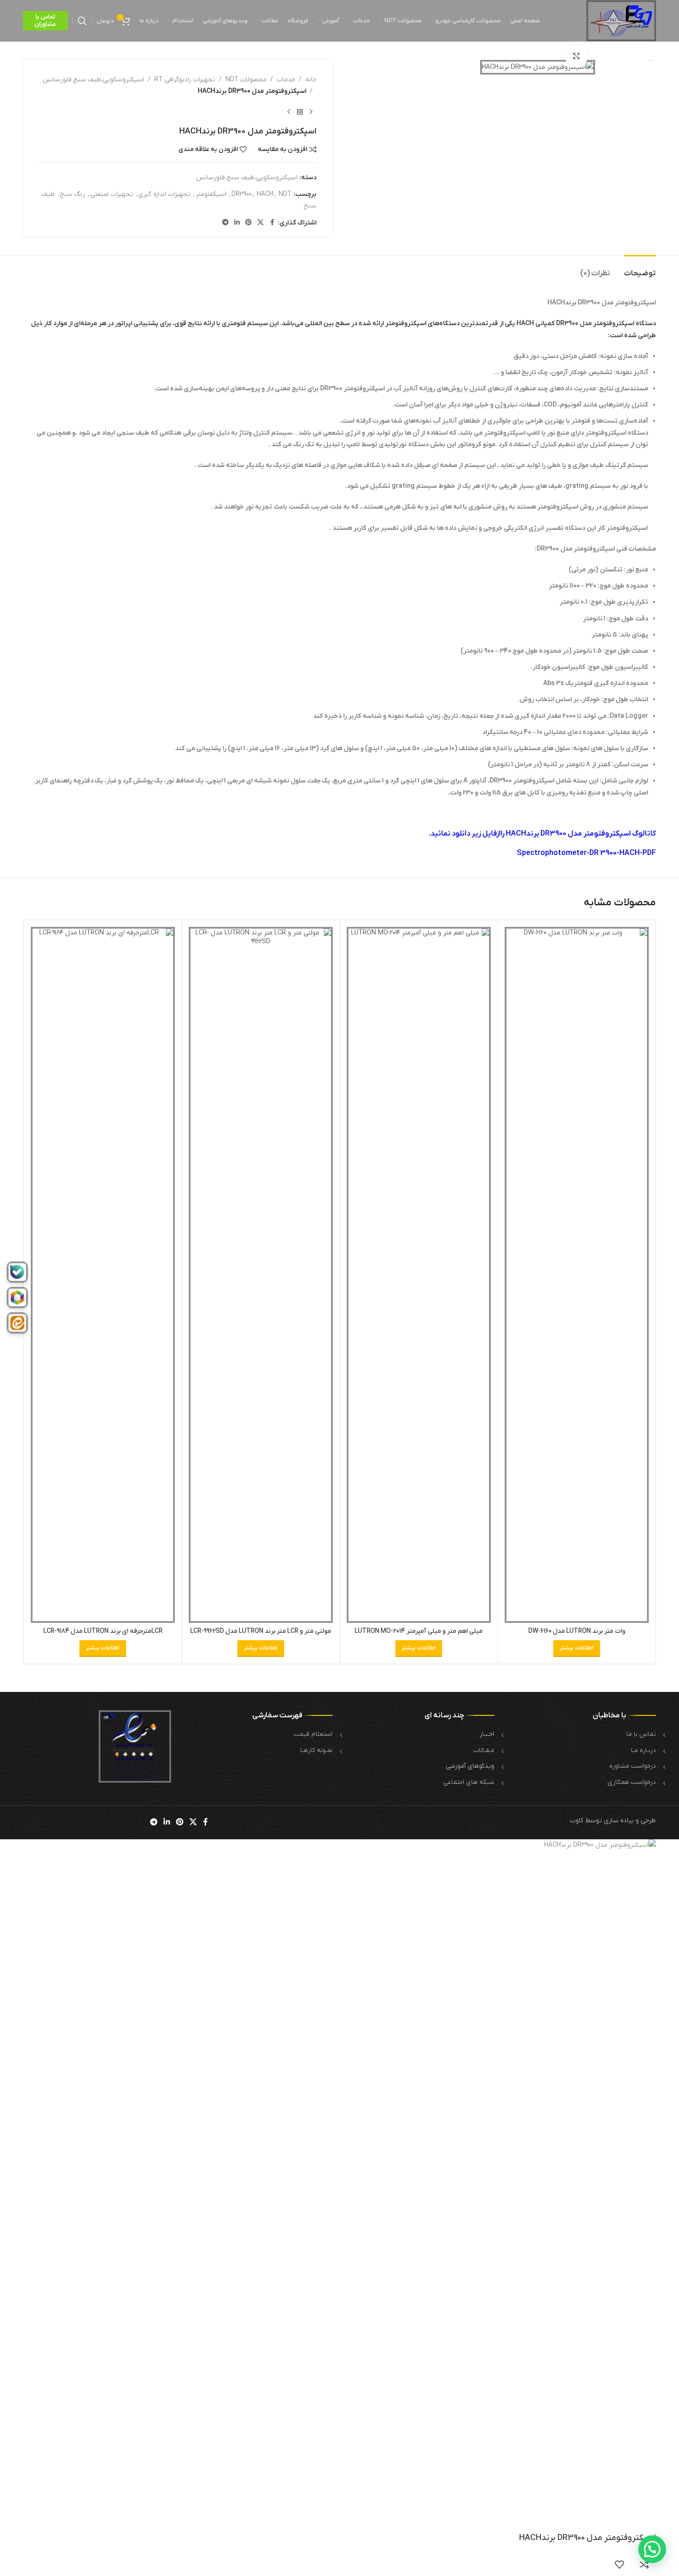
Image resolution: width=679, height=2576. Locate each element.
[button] (652, 2549)
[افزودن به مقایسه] (644, 2564)
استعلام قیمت (313, 1734)
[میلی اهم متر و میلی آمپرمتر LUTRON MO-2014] (419, 1275)
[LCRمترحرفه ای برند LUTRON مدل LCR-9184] (103, 1275)
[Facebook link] (272, 223)
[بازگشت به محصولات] (300, 112)
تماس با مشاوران (45, 21)
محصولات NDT (246, 80)
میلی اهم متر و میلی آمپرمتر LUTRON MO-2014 (419, 1631)
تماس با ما (641, 1734)
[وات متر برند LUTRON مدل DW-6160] (577, 1275)
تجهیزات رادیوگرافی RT (185, 80)
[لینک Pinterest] (249, 223)
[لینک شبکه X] (261, 223)
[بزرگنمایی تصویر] (576, 56)
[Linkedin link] (237, 223)
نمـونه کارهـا (316, 1750)
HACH (265, 194)
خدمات (286, 80)
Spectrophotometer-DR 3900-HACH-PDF (586, 853)
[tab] (640, 269)
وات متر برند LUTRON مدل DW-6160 (577, 1631)
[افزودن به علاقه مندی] (619, 2564)
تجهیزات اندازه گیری (164, 194)
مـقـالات (484, 1750)
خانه (311, 80)
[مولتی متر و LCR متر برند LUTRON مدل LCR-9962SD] (261, 1275)
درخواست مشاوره (633, 1766)
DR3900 (242, 194)
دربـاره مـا (643, 1750)
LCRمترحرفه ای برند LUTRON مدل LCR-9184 (103, 1631)
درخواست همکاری (632, 1782)
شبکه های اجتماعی (469, 1782)
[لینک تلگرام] (225, 223)
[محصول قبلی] (311, 112)
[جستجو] (82, 21)
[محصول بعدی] (289, 112)
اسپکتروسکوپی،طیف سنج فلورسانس (93, 80)
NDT (285, 194)
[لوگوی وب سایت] (621, 21)
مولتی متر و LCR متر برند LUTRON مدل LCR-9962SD (261, 1631)
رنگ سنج (73, 194)
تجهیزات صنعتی (112, 194)
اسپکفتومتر (211, 194)
